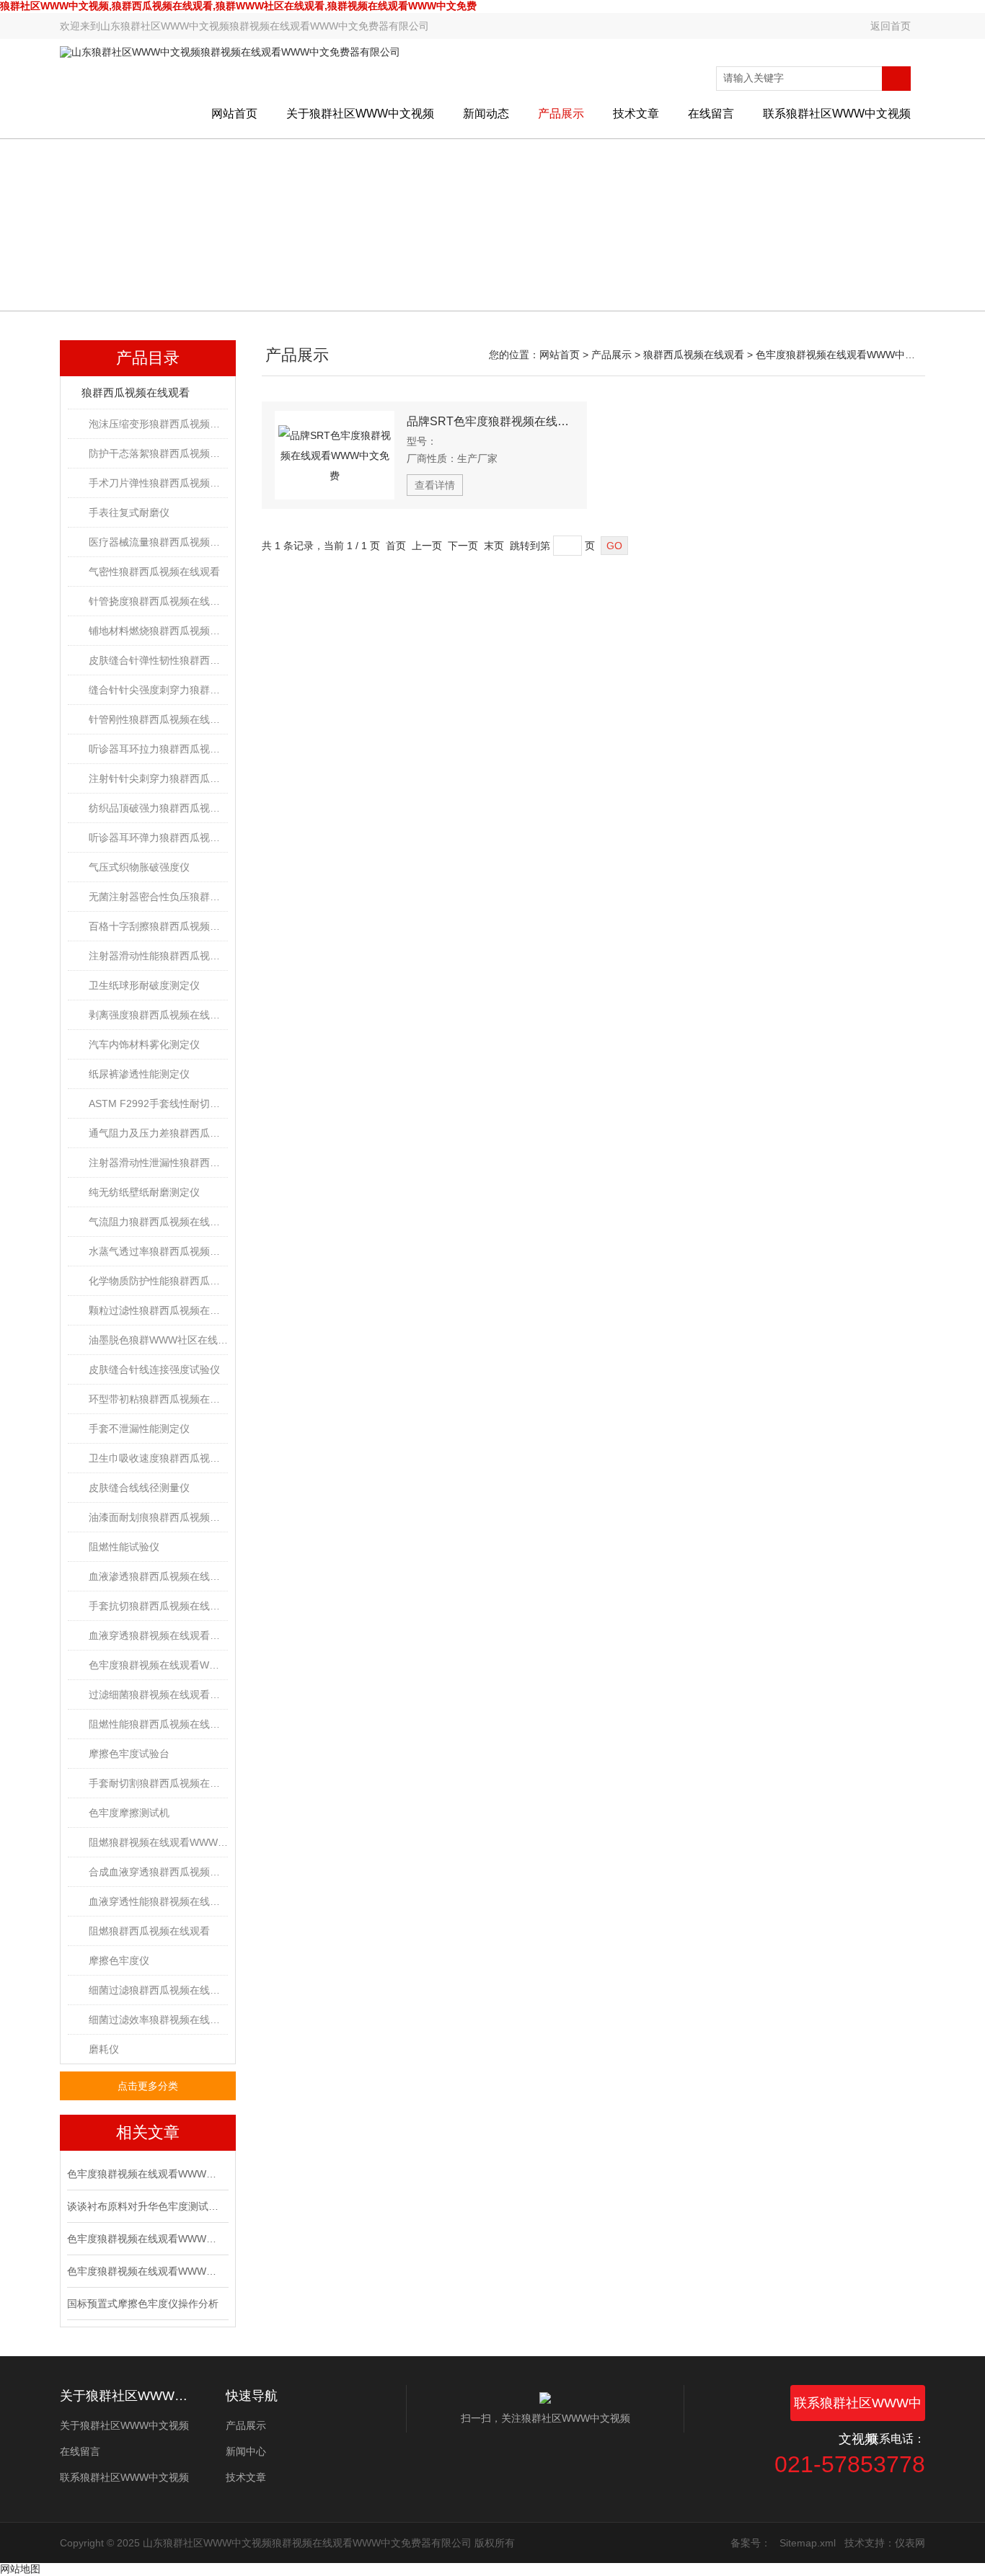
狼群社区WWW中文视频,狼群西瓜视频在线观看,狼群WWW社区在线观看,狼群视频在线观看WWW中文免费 (238, 6)
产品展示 (561, 114)
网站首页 (234, 114)
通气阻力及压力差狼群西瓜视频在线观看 (158, 1133)
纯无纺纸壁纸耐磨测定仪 (144, 1192)
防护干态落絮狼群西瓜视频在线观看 (158, 453)
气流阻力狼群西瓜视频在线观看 (158, 1222)
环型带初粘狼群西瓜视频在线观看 (158, 1399)
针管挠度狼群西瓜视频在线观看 (158, 601)
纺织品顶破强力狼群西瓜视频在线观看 (158, 808)
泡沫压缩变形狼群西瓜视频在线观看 (158, 424)
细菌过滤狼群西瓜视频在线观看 (158, 1990)
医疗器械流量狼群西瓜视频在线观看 (158, 542)
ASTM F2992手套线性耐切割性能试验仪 (158, 1103)
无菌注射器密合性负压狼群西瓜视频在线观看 (158, 897)
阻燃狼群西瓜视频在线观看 (149, 1931)
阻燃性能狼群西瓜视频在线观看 (158, 1724)
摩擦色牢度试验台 (129, 1754)
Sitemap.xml (808, 2543)
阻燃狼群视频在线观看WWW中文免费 (158, 1842)
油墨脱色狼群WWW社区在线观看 (158, 1340)
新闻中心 (246, 2451)
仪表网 (910, 2543)
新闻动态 (486, 114)
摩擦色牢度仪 (119, 1960)
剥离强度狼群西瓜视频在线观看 (158, 1015)
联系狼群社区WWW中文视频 (837, 114)
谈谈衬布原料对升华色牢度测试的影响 (146, 2206)
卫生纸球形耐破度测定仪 (144, 985)
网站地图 (20, 2569)
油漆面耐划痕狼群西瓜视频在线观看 (158, 1517)
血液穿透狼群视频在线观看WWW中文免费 (158, 1635)
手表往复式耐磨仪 (129, 512)
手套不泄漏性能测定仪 (139, 1429)
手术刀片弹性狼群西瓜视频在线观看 (158, 483)
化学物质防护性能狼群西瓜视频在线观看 (158, 1281)
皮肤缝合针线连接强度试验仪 (154, 1369)
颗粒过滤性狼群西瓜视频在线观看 (158, 1310)
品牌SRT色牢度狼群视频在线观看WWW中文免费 (490, 421)
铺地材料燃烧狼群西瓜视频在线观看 (158, 631)
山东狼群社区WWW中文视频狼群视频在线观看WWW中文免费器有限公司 (265, 26)
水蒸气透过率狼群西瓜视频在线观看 (158, 1251)
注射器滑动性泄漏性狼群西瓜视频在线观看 (158, 1163)
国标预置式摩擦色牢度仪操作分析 (143, 2304)
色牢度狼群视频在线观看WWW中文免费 (158, 1665)
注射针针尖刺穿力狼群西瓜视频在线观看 (158, 778)
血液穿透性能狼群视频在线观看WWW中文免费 (158, 1901)
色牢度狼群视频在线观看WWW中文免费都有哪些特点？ (146, 2271)
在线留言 (711, 114)
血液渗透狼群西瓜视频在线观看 (158, 1576)
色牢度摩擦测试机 (129, 1813)
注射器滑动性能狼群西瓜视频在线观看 (158, 956)
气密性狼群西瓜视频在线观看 (154, 572)
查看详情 (435, 485)
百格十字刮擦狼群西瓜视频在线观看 (158, 926)
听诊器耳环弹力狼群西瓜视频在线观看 (158, 838)
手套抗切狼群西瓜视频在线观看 (158, 1606)
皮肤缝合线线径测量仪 (139, 1488)
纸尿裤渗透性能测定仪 (139, 1074)
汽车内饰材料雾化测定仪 (144, 1044)
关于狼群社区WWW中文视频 (360, 114)
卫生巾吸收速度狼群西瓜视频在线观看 (158, 1458)
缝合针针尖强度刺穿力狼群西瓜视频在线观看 (158, 690)
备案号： (751, 2543)
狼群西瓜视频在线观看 (136, 392)
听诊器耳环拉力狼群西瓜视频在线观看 (158, 749)
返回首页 (891, 26)
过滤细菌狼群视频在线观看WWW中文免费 (158, 1695)
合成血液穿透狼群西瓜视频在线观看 (158, 1872)
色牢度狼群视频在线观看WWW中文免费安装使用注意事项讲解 (146, 2174)
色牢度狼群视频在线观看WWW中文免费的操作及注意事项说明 (146, 2239)
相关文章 (148, 2132)
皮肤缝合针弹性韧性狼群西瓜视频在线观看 (158, 660)
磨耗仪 (104, 2049)
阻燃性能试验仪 (124, 1547)
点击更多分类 (148, 2086)
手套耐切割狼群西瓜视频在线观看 (158, 1783)
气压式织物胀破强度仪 (139, 867)
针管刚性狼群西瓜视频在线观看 (158, 719)
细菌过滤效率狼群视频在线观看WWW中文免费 (158, 2020)
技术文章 (636, 114)
